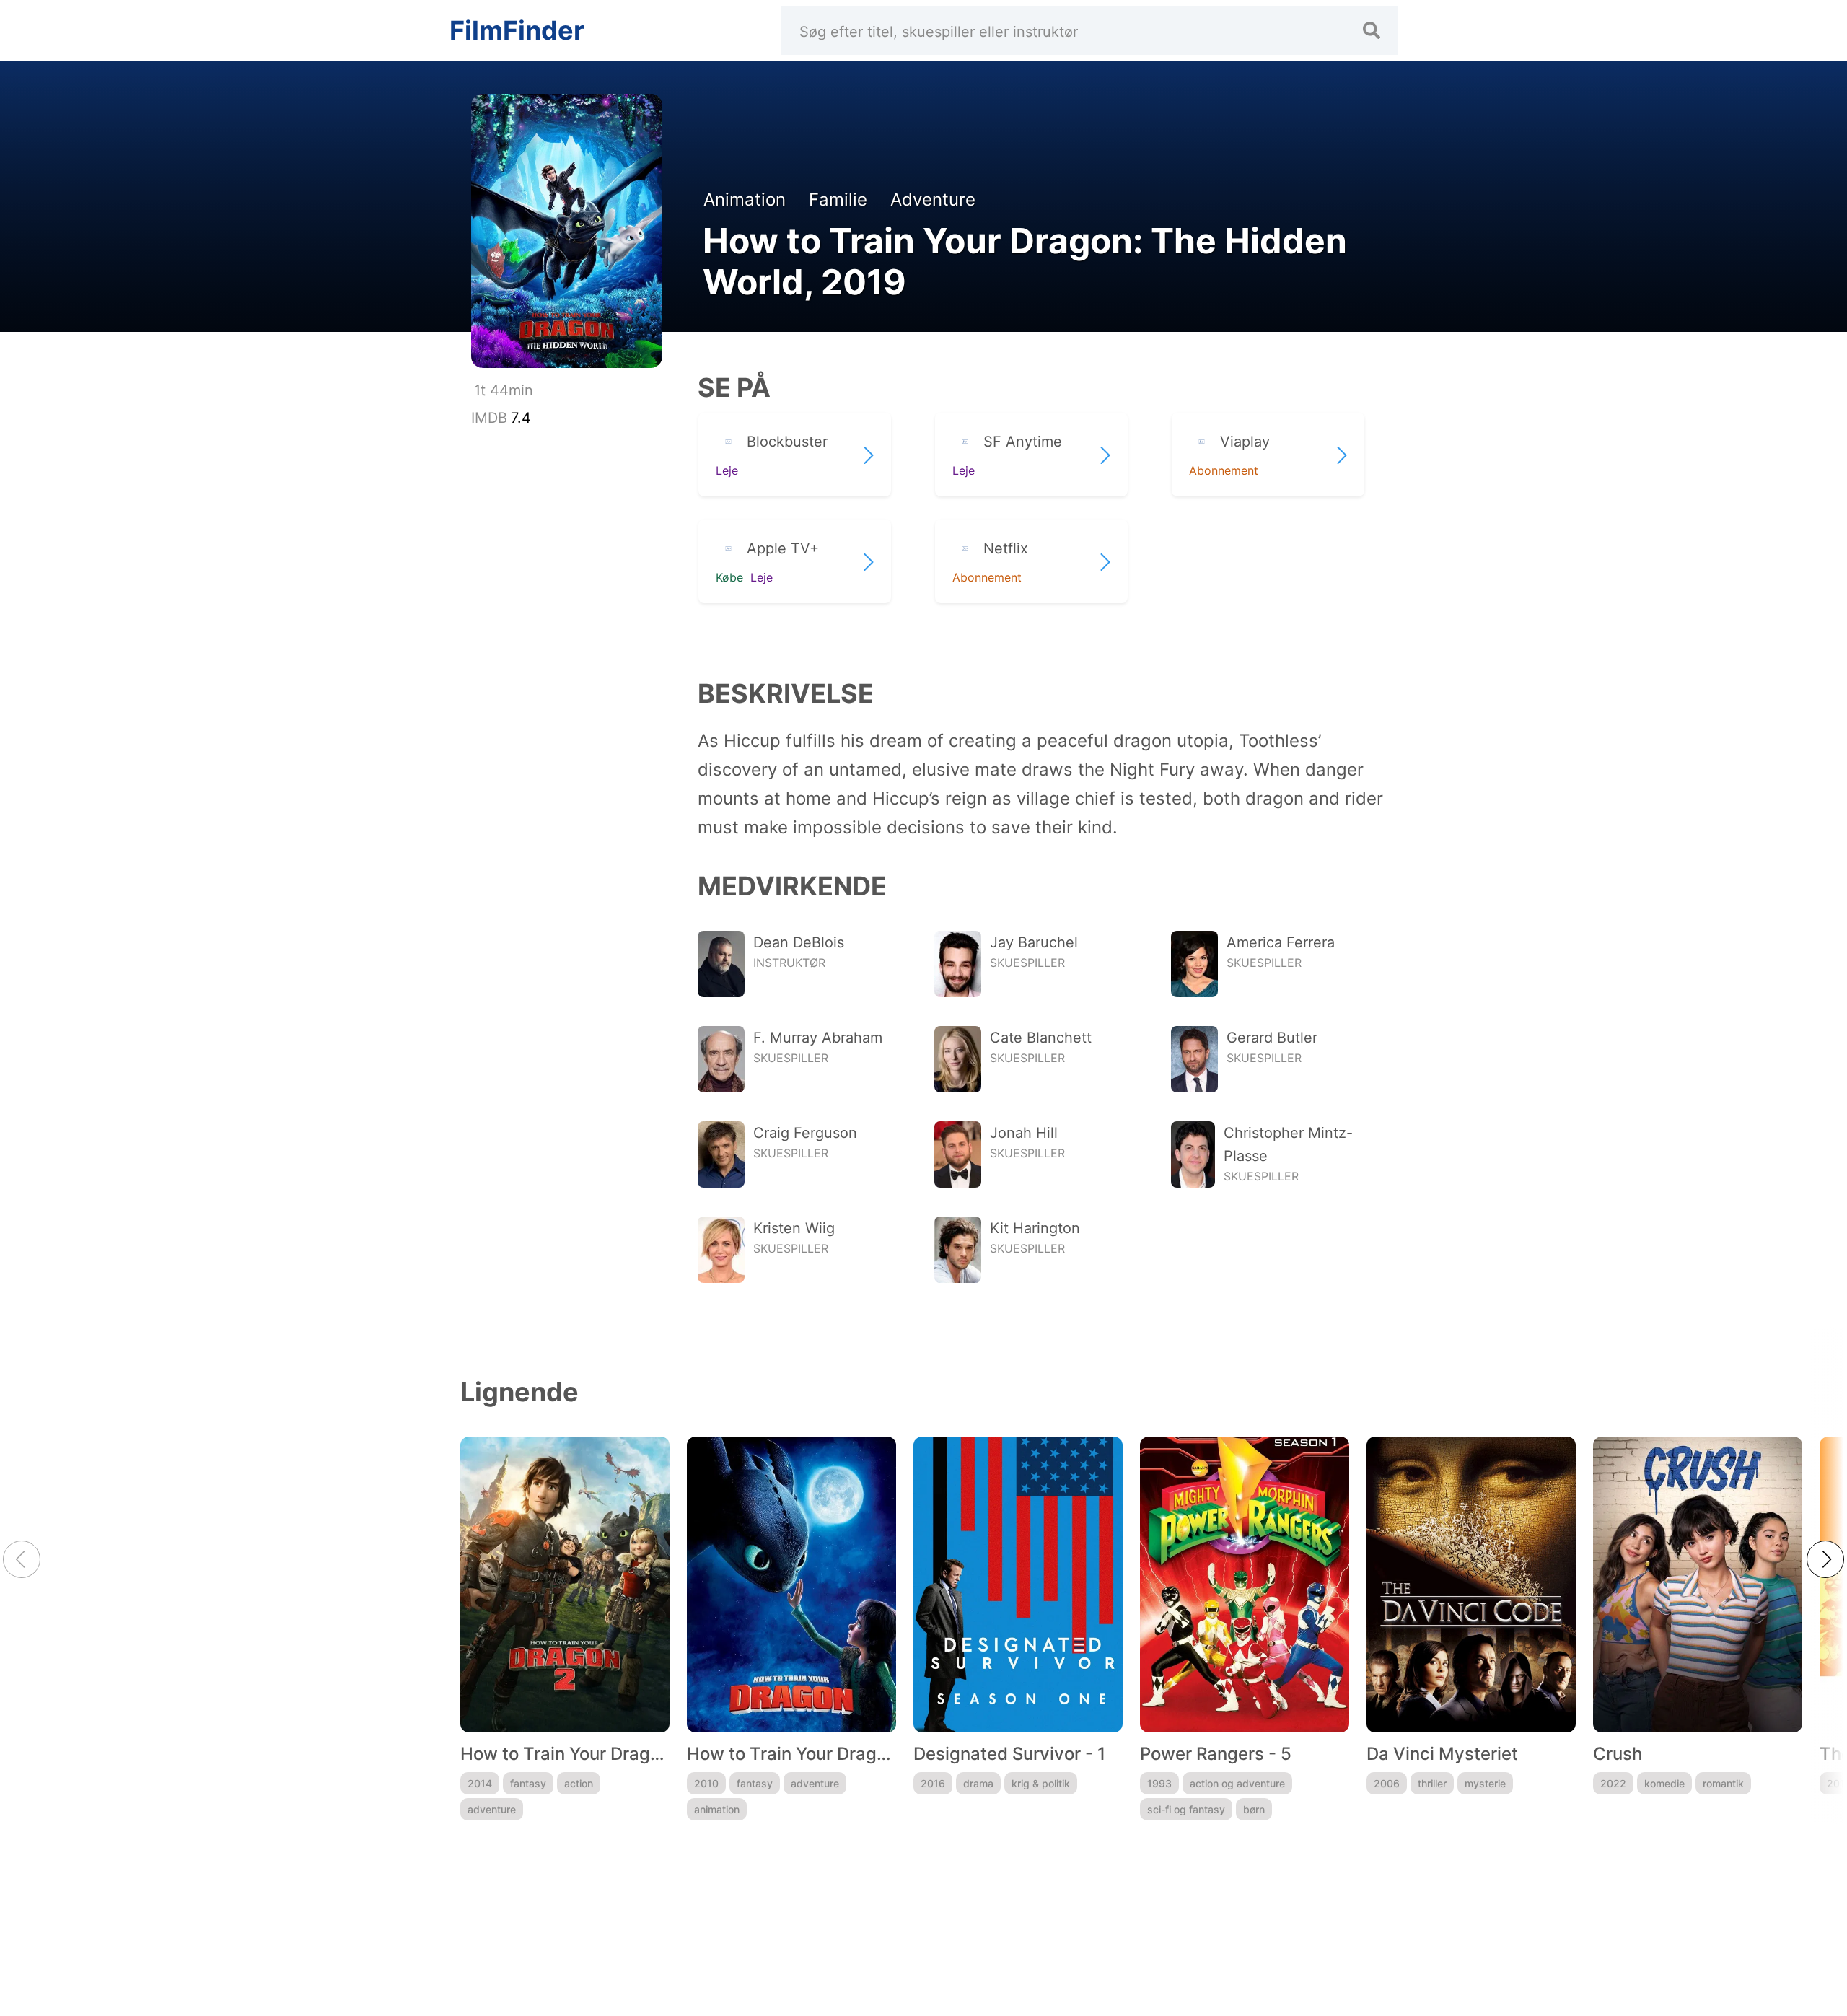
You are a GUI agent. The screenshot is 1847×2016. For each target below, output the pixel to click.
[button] (1825, 1559)
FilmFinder (517, 30)
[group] (565, 1629)
